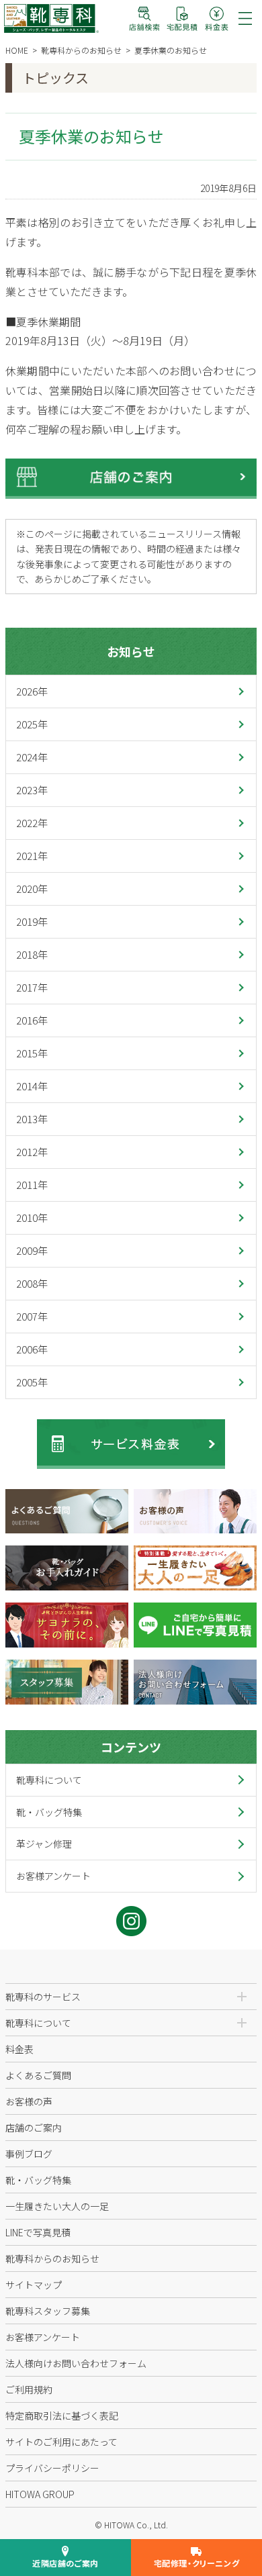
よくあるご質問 (38, 2075)
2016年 (32, 1020)
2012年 (32, 1152)
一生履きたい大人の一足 (57, 2206)
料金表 (19, 2049)
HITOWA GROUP (40, 2494)
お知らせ (131, 651)
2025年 (32, 724)
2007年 (32, 1316)
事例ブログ (29, 2154)
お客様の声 (29, 2101)
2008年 (32, 1283)
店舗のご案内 (34, 2128)
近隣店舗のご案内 (65, 2563)
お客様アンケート (53, 1876)
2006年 (32, 1349)
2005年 (32, 1382)
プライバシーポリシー (52, 2468)
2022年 (32, 823)
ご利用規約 (29, 2389)
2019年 (32, 921)
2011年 (32, 1185)
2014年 (32, 1086)
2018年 (32, 954)
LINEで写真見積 (38, 2232)
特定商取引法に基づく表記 (62, 2416)
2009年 (32, 1250)
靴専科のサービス (43, 1997)
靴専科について (49, 1780)
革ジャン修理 (44, 1844)
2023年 (32, 790)
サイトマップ (34, 2285)
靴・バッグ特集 (49, 1812)
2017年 (32, 987)
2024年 (32, 757)
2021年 (32, 856)
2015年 (32, 1053)
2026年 (32, 691)
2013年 (32, 1119)
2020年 (32, 889)
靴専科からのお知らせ (52, 2258)
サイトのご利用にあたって (61, 2442)
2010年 (32, 1218)
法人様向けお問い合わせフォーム (76, 2363)
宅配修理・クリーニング (197, 2563)
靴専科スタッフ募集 (48, 2311)
